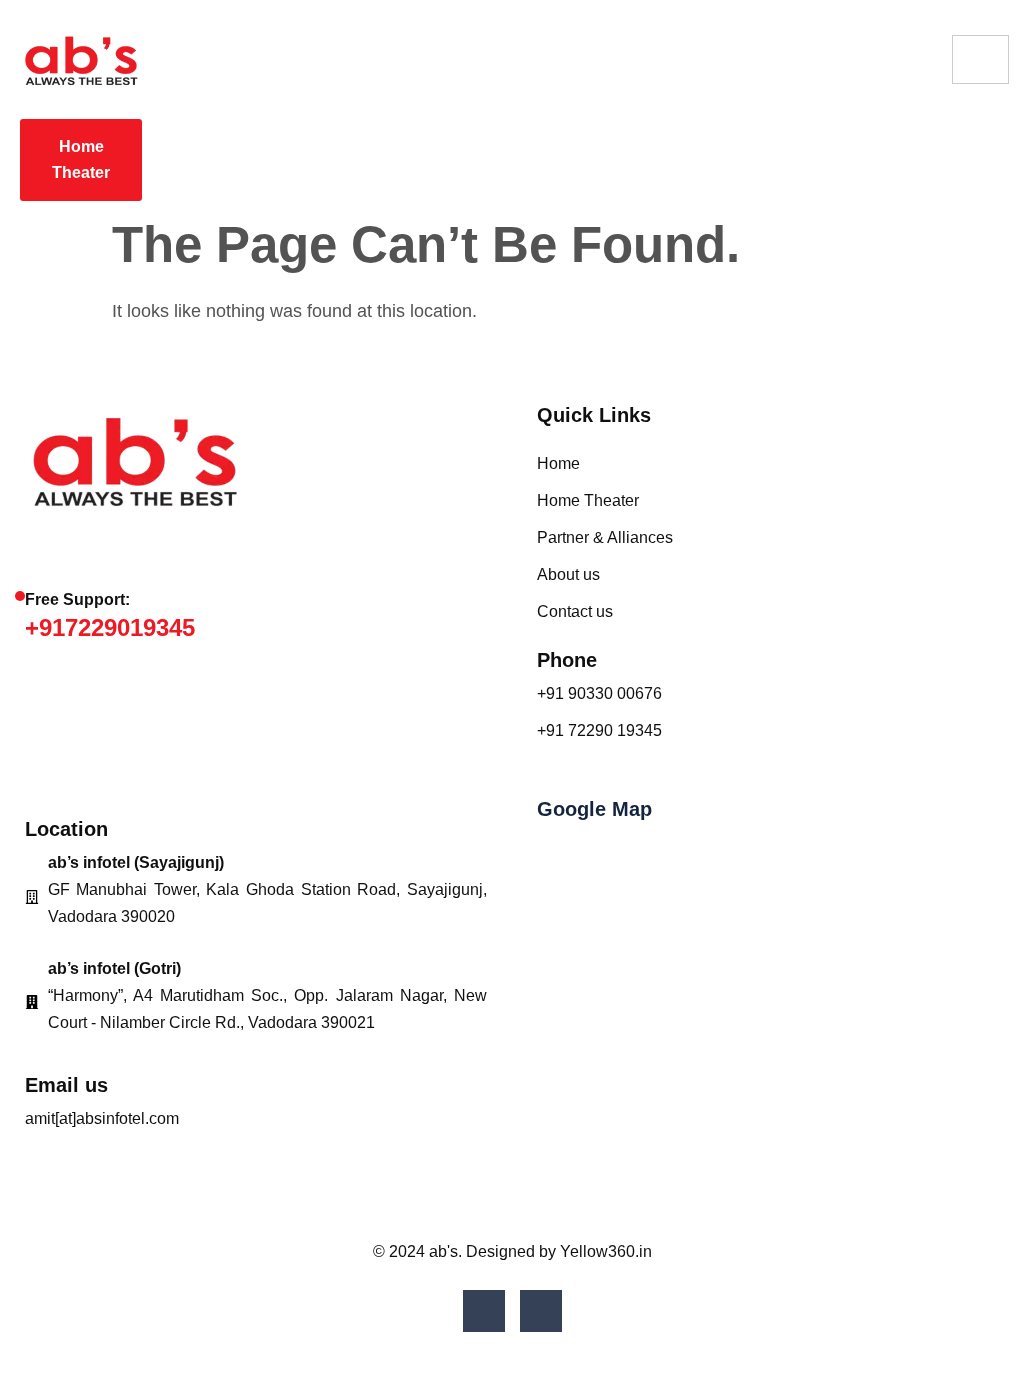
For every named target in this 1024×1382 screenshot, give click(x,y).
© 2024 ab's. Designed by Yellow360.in (512, 1251)
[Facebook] (484, 1311)
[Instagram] (541, 1311)
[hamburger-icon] (980, 59)
